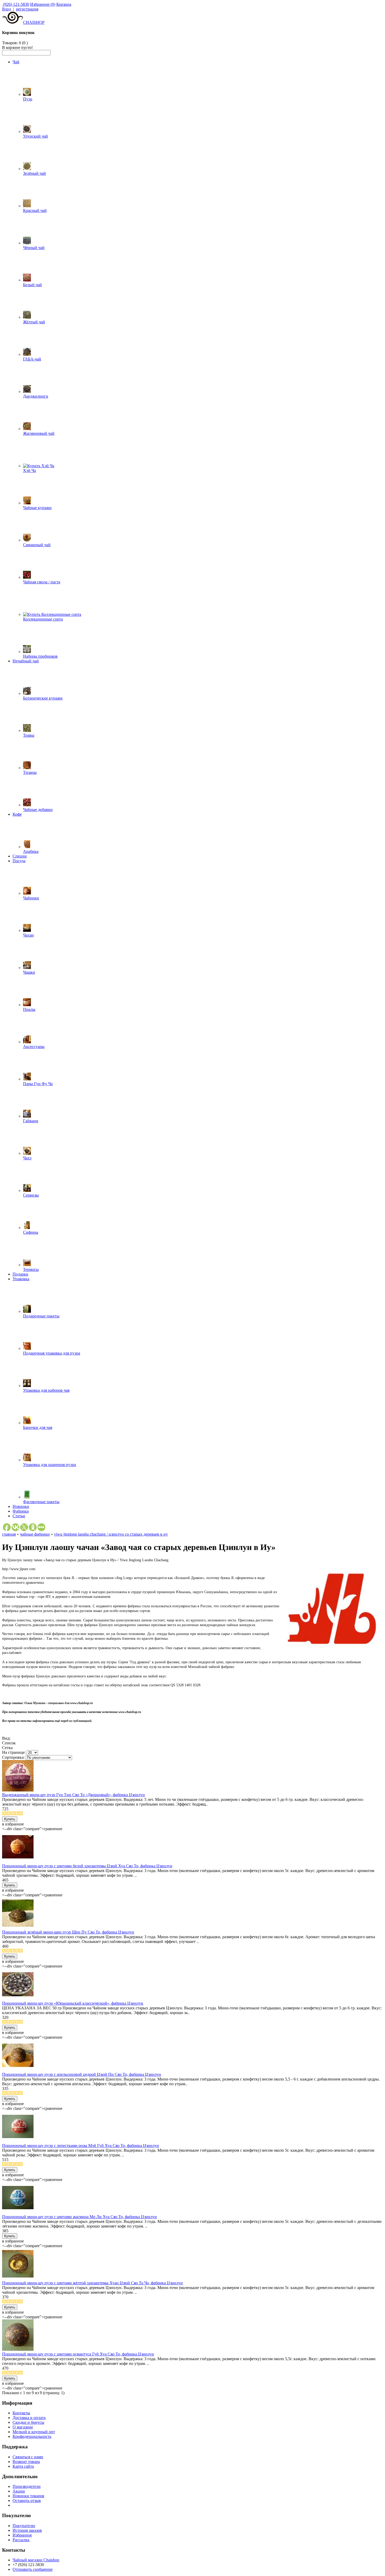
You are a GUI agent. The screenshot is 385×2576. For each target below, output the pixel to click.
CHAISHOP (34, 22)
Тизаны (30, 772)
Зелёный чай (34, 173)
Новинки (21, 1506)
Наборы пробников (40, 656)
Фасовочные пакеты (41, 1502)
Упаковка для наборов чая (46, 1390)
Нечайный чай (26, 661)
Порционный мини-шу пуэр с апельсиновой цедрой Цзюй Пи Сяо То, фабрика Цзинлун (82, 2074)
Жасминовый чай (39, 433)
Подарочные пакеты (41, 1316)
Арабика (31, 851)
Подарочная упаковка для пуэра (52, 1353)
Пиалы (29, 1009)
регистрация (27, 9)
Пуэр (28, 99)
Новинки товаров (28, 2496)
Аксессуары (34, 1047)
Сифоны (31, 1232)
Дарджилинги (36, 396)
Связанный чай (37, 545)
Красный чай (35, 210)
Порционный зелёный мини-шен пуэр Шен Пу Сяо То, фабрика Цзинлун (68, 1932)
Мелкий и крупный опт (34, 2432)
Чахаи (28, 935)
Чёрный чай (34, 248)
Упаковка (21, 1279)
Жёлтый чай (34, 322)
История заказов (27, 2530)
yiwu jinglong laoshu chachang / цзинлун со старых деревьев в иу (111, 1534)
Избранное (22, 2535)
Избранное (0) (43, 4)
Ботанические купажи (43, 698)
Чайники (31, 898)
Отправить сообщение (33, 2569)
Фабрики (21, 1511)
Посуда (19, 861)
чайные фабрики (35, 1534)
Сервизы (31, 1195)
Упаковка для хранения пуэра (49, 1465)
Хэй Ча (29, 470)
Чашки (29, 972)
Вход (7, 9)
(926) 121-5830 (16, 4)
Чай (16, 62)
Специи (20, 856)
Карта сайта (23, 2466)
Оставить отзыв (27, 2501)
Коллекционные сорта (43, 619)
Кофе (17, 814)
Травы (29, 735)
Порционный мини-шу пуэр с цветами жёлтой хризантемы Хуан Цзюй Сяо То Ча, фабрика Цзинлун (92, 2283)
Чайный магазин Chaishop (36, 2560)
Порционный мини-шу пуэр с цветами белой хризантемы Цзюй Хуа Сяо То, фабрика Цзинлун (87, 1866)
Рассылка (21, 2540)
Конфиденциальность (32, 2436)
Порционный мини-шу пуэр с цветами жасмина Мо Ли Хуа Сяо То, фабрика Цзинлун (79, 2217)
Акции (19, 2491)
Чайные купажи (37, 508)
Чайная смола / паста (42, 582)
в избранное (13, 1824)
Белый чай (32, 285)
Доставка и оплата (29, 2418)
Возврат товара (26, 2462)
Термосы (31, 1269)
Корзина (64, 4)
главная (9, 1534)
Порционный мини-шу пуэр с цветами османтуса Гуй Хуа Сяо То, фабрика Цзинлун (78, 2354)
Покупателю (24, 2526)
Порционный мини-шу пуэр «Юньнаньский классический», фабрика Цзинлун (73, 2003)
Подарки (20, 1274)
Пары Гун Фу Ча (38, 1084)
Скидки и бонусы (28, 2422)
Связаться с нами (28, 2457)
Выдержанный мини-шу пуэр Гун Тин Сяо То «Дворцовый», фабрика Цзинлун (73, 1795)
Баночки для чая (38, 1427)
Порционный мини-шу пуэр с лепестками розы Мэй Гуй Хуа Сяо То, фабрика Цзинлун (81, 2146)
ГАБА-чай (32, 359)
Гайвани (31, 1121)
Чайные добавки (38, 810)
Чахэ (27, 1158)
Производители (27, 2486)
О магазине (23, 2427)
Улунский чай (35, 136)
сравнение (53, 1829)
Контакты (21, 2413)
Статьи (19, 1516)
